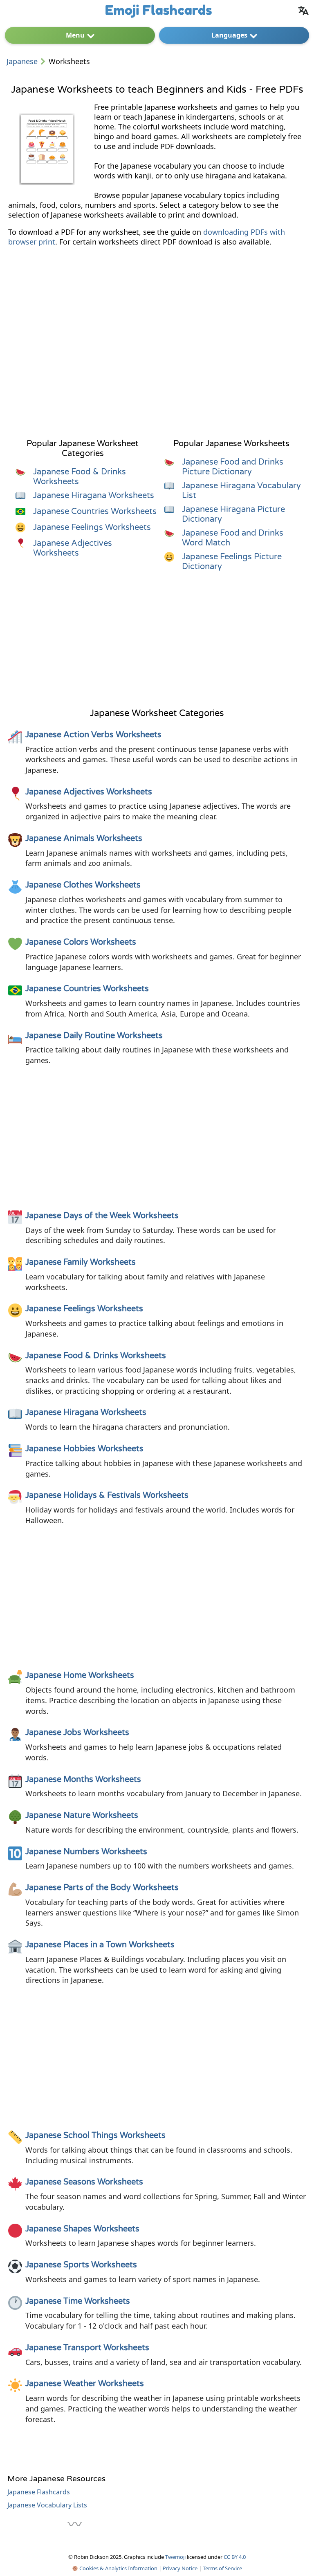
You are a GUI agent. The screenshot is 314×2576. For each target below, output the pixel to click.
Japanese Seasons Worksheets (84, 2182)
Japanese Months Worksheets (83, 1780)
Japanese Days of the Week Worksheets (102, 1216)
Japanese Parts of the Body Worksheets (102, 1888)
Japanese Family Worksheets (81, 1262)
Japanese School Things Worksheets (95, 2136)
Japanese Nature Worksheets (82, 1815)
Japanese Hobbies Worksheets (84, 1449)
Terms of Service (222, 2568)
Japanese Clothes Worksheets (83, 885)
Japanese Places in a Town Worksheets (100, 1945)
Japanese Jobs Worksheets (77, 1733)
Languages (229, 35)
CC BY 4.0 (235, 2557)
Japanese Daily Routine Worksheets (94, 1036)
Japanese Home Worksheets (80, 1675)
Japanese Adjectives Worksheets (73, 548)
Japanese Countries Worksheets (95, 512)
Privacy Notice (180, 2568)
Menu (75, 35)
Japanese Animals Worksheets (84, 839)
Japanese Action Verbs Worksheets (93, 735)
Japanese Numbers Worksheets (86, 1852)
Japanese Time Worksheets (78, 2301)
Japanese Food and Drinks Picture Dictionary (233, 467)
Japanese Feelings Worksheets (92, 527)
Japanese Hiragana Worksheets (94, 496)
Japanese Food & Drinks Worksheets (96, 1356)
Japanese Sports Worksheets (81, 2265)
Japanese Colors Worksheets (81, 942)
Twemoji (175, 2557)
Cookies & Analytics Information (118, 2568)
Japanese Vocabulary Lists (47, 2505)
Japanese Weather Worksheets (85, 2384)
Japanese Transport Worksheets (87, 2348)
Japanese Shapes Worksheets (82, 2229)
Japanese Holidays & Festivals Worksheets (107, 1495)
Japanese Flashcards (39, 2492)
